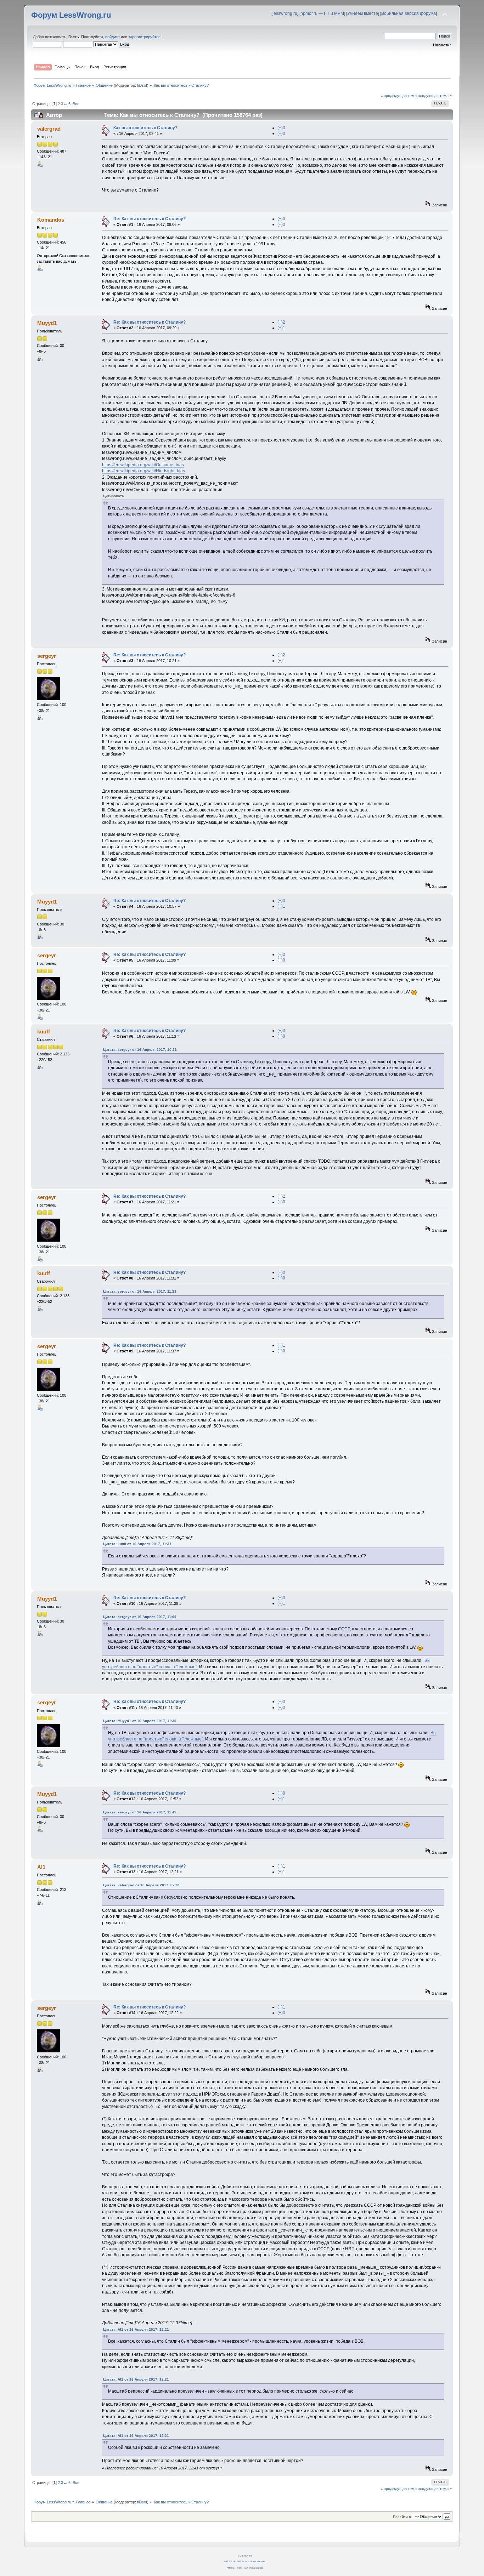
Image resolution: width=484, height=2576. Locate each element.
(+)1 (281, 1345)
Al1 (41, 1867)
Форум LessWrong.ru (71, 15)
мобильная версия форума (409, 13)
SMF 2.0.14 (229, 2561)
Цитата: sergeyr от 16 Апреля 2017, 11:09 (140, 1617)
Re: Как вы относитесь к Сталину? (150, 219)
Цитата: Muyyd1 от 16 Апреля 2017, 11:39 (140, 1721)
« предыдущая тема (399, 96)
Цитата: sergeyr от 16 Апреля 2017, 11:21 (140, 1291)
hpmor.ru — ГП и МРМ (322, 13)
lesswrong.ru (285, 13)
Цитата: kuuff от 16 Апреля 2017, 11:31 (137, 1544)
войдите (112, 37)
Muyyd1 (47, 323)
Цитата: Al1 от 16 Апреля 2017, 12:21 (136, 2329)
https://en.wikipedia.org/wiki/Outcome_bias (143, 465)
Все (76, 104)
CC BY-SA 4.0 (245, 2556)
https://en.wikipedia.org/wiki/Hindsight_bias (143, 471)
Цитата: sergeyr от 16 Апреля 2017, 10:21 (140, 1050)
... (66, 104)
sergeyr (47, 656)
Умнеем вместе (363, 13)
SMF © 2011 (243, 2561)
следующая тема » (435, 96)
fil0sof (142, 85)
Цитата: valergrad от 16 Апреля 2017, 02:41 (142, 1885)
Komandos (51, 220)
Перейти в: (402, 2517)
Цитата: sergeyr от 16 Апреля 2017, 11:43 (140, 1812)
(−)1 (281, 328)
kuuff (44, 1031)
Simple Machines (258, 2561)
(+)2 (281, 322)
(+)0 (281, 128)
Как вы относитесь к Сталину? (145, 128)
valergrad (49, 129)
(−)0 (281, 133)
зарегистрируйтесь (145, 37)
